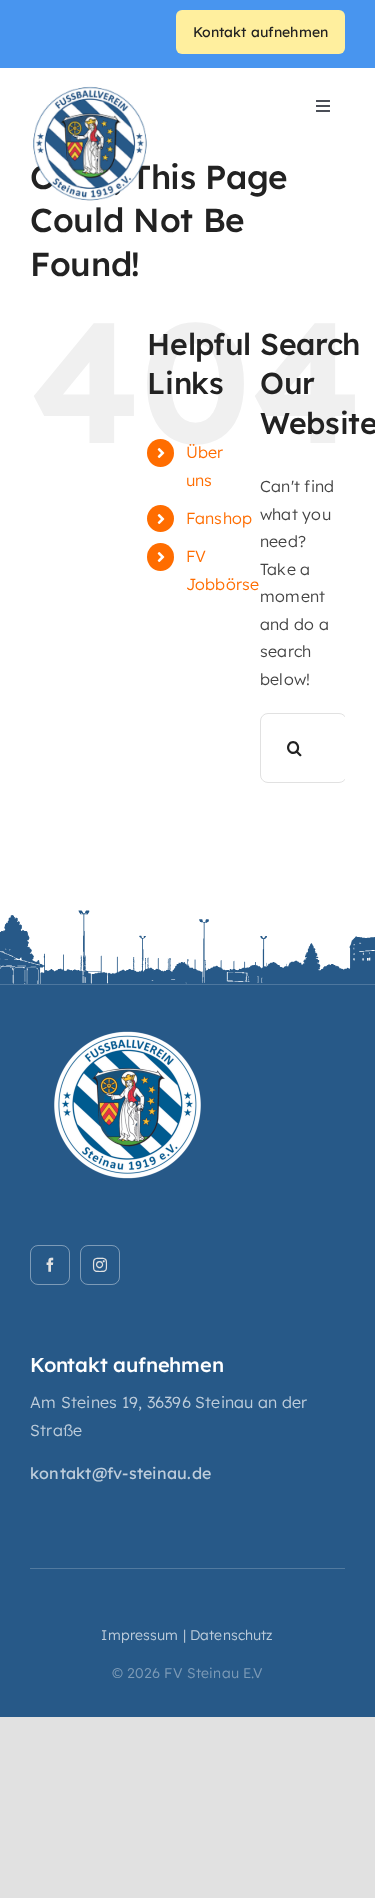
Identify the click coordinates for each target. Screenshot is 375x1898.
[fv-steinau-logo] (130, 1013)
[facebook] (50, 1265)
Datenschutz (232, 1635)
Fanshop (219, 518)
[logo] (90, 92)
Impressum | (143, 1635)
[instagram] (100, 1265)
